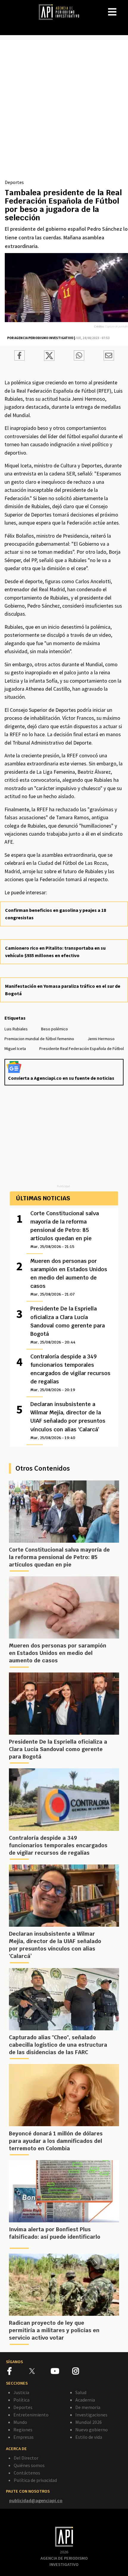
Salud (81, 2392)
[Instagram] (83, 2372)
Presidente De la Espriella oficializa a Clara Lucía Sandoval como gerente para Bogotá (68, 1325)
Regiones (23, 2430)
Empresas (24, 2437)
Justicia (21, 2392)
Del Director (26, 2458)
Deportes (14, 182)
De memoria (88, 2407)
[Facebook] (18, 2372)
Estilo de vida (89, 2437)
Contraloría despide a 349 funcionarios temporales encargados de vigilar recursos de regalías (70, 1373)
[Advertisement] (64, 112)
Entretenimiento (31, 2415)
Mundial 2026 (89, 2422)
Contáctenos (27, 2473)
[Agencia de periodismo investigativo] (62, 12)
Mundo (20, 2422)
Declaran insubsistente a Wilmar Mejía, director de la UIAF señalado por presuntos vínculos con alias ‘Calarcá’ (68, 1420)
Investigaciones (91, 2415)
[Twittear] (49, 359)
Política (21, 2400)
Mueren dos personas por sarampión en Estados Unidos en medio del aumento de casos (69, 1277)
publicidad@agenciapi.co (36, 2500)
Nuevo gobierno (92, 2430)
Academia (85, 2400)
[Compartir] (19, 356)
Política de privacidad (35, 2480)
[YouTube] (61, 2372)
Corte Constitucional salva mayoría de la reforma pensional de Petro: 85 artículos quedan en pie (65, 1230)
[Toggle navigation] (123, 7)
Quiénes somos (29, 2465)
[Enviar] (79, 356)
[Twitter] (39, 2371)
